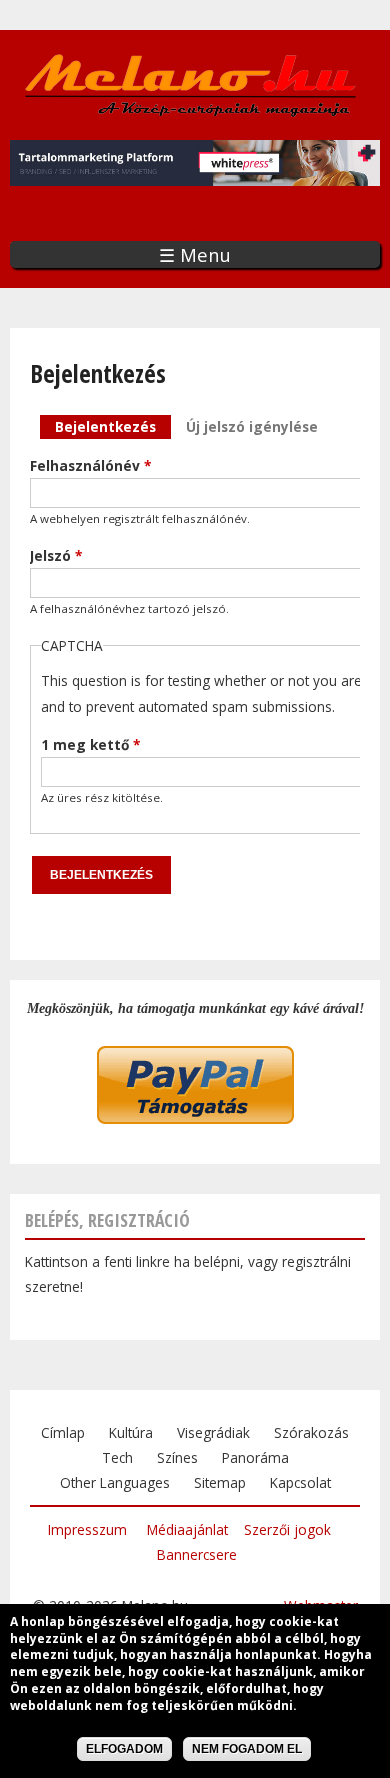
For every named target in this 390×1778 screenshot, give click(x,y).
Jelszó (56, 555)
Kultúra (131, 1432)
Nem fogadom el (247, 1749)
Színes (177, 1457)
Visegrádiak (213, 1432)
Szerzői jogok (287, 1529)
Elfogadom (124, 1749)
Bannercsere (197, 1554)
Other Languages (115, 1482)
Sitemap (220, 1482)
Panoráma (255, 1457)
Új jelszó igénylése (252, 426)
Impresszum (87, 1529)
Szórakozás (311, 1432)
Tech (117, 1457)
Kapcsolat (300, 1482)
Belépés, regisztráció (107, 1220)
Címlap (63, 1432)
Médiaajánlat (187, 1529)
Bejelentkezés (113, 426)
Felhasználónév (90, 465)
